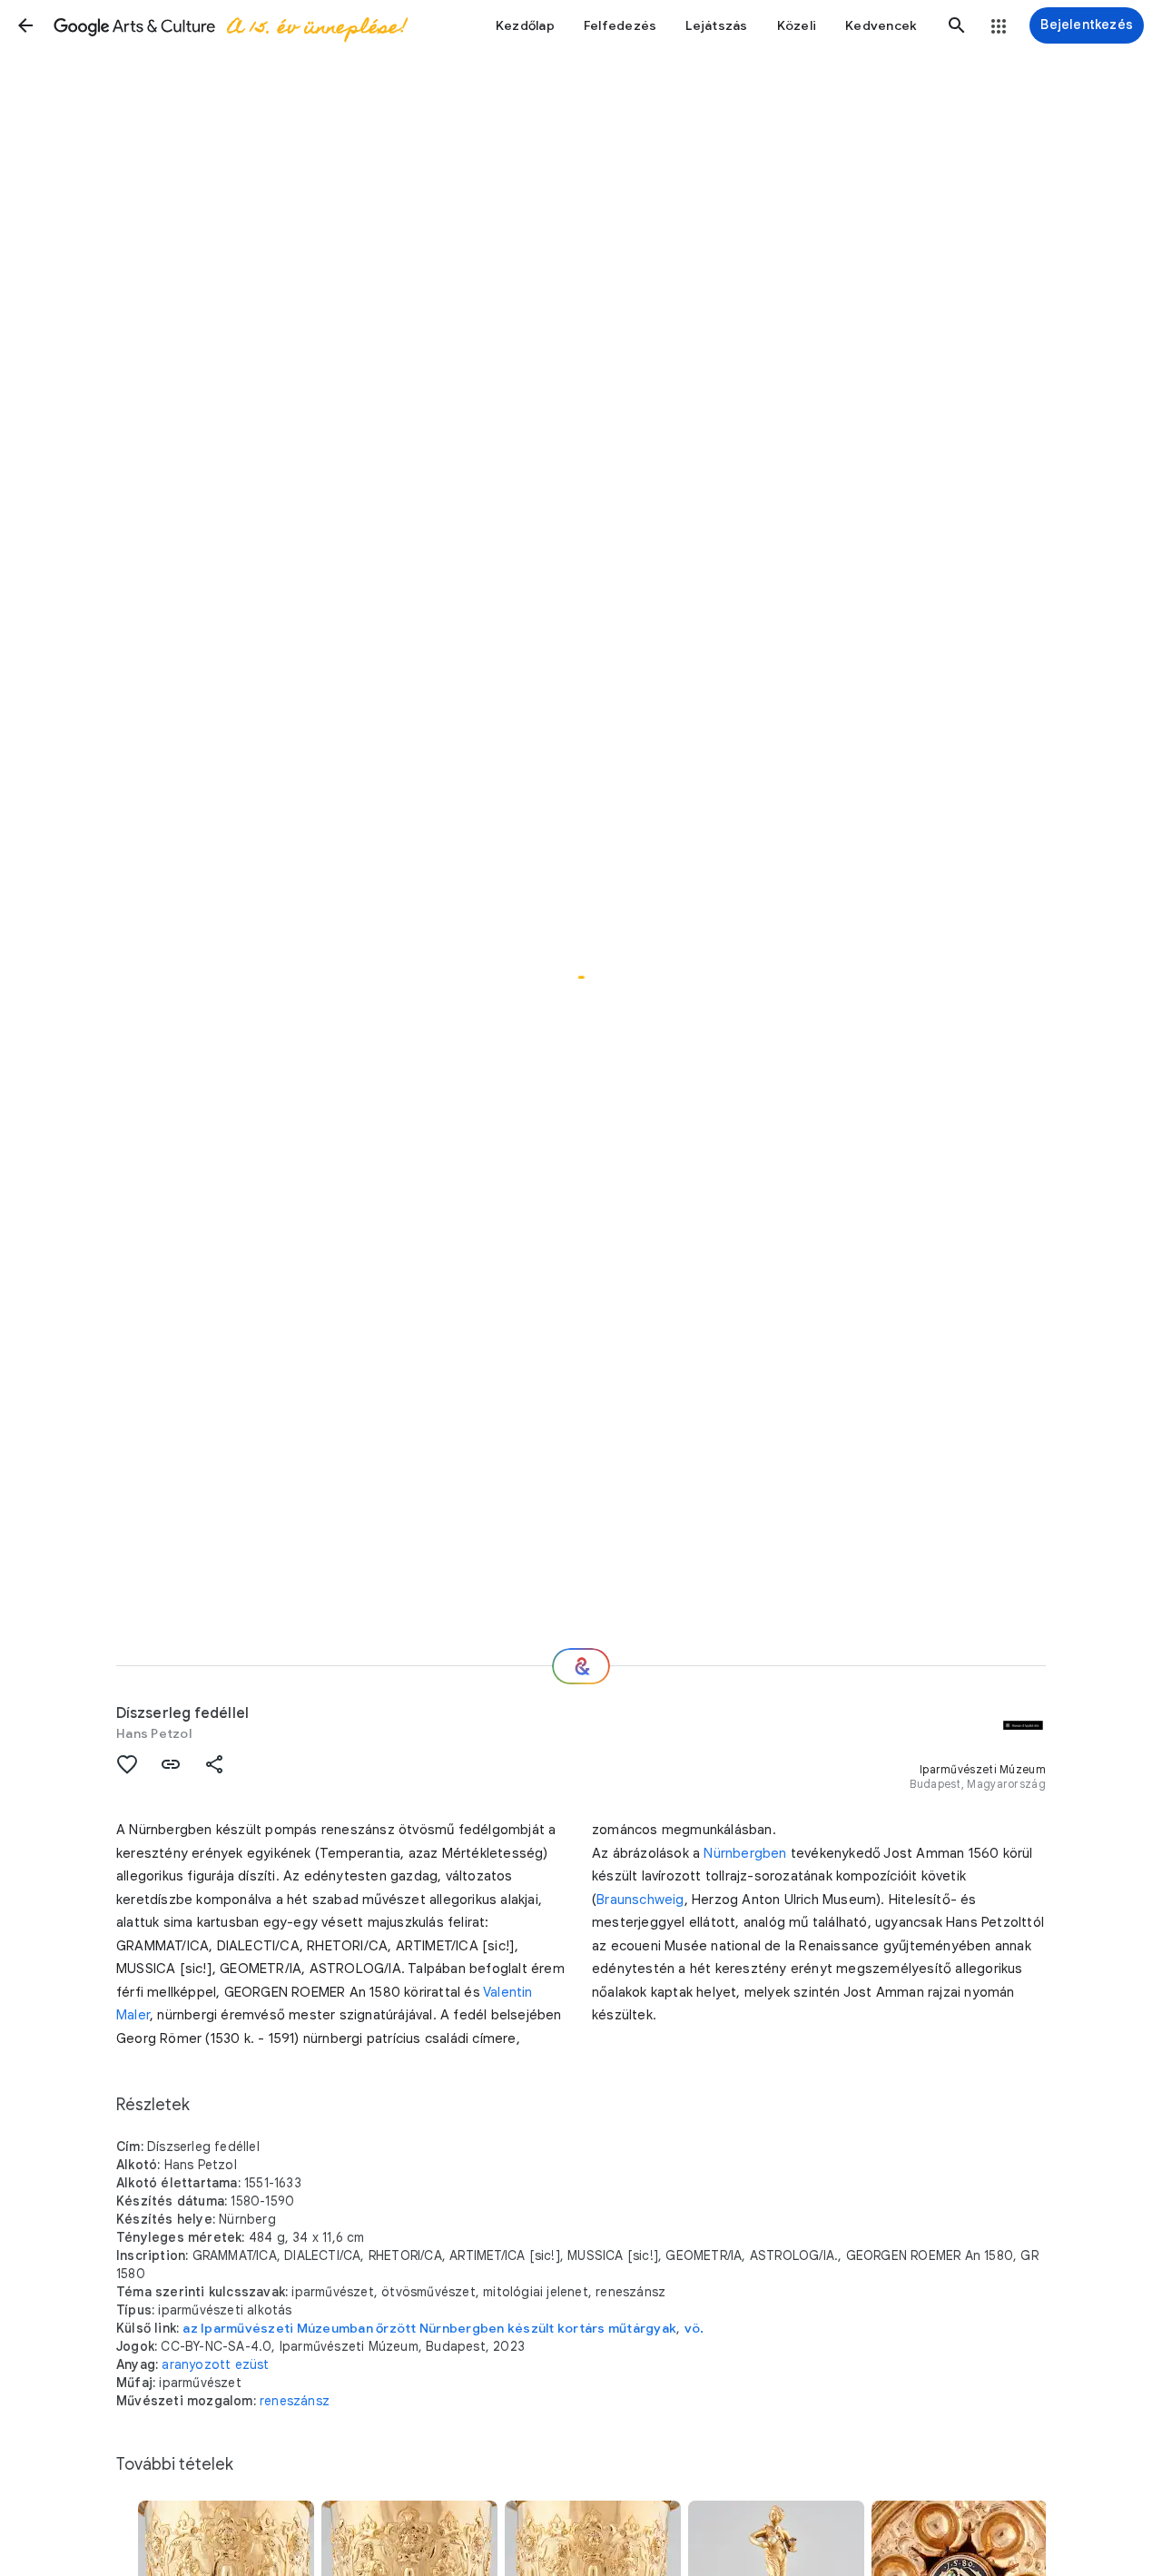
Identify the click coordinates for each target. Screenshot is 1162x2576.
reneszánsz (295, 2401)
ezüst (252, 2364)
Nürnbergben (745, 1853)
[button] (25, 25)
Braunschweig (640, 1900)
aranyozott (196, 2364)
